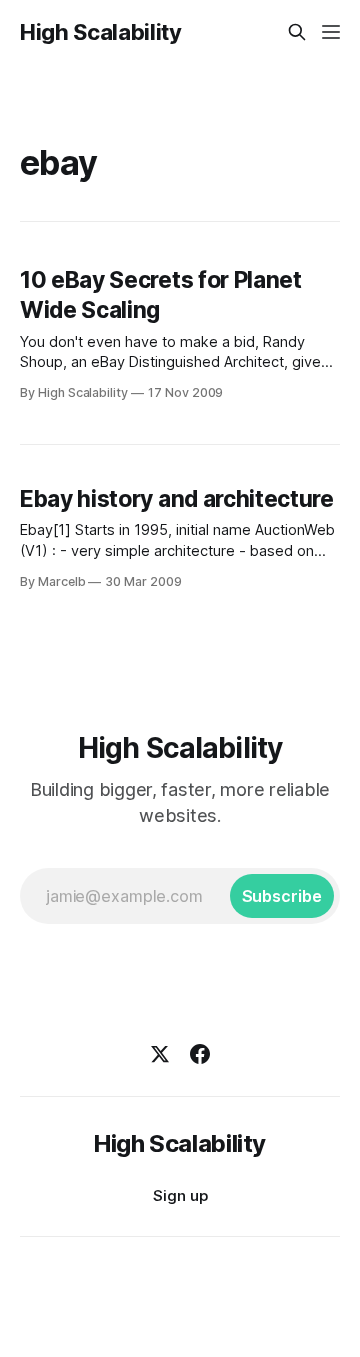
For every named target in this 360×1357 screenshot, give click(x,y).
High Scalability (101, 32)
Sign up (180, 1195)
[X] (160, 1054)
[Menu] (331, 32)
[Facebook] (200, 1054)
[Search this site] (297, 32)
